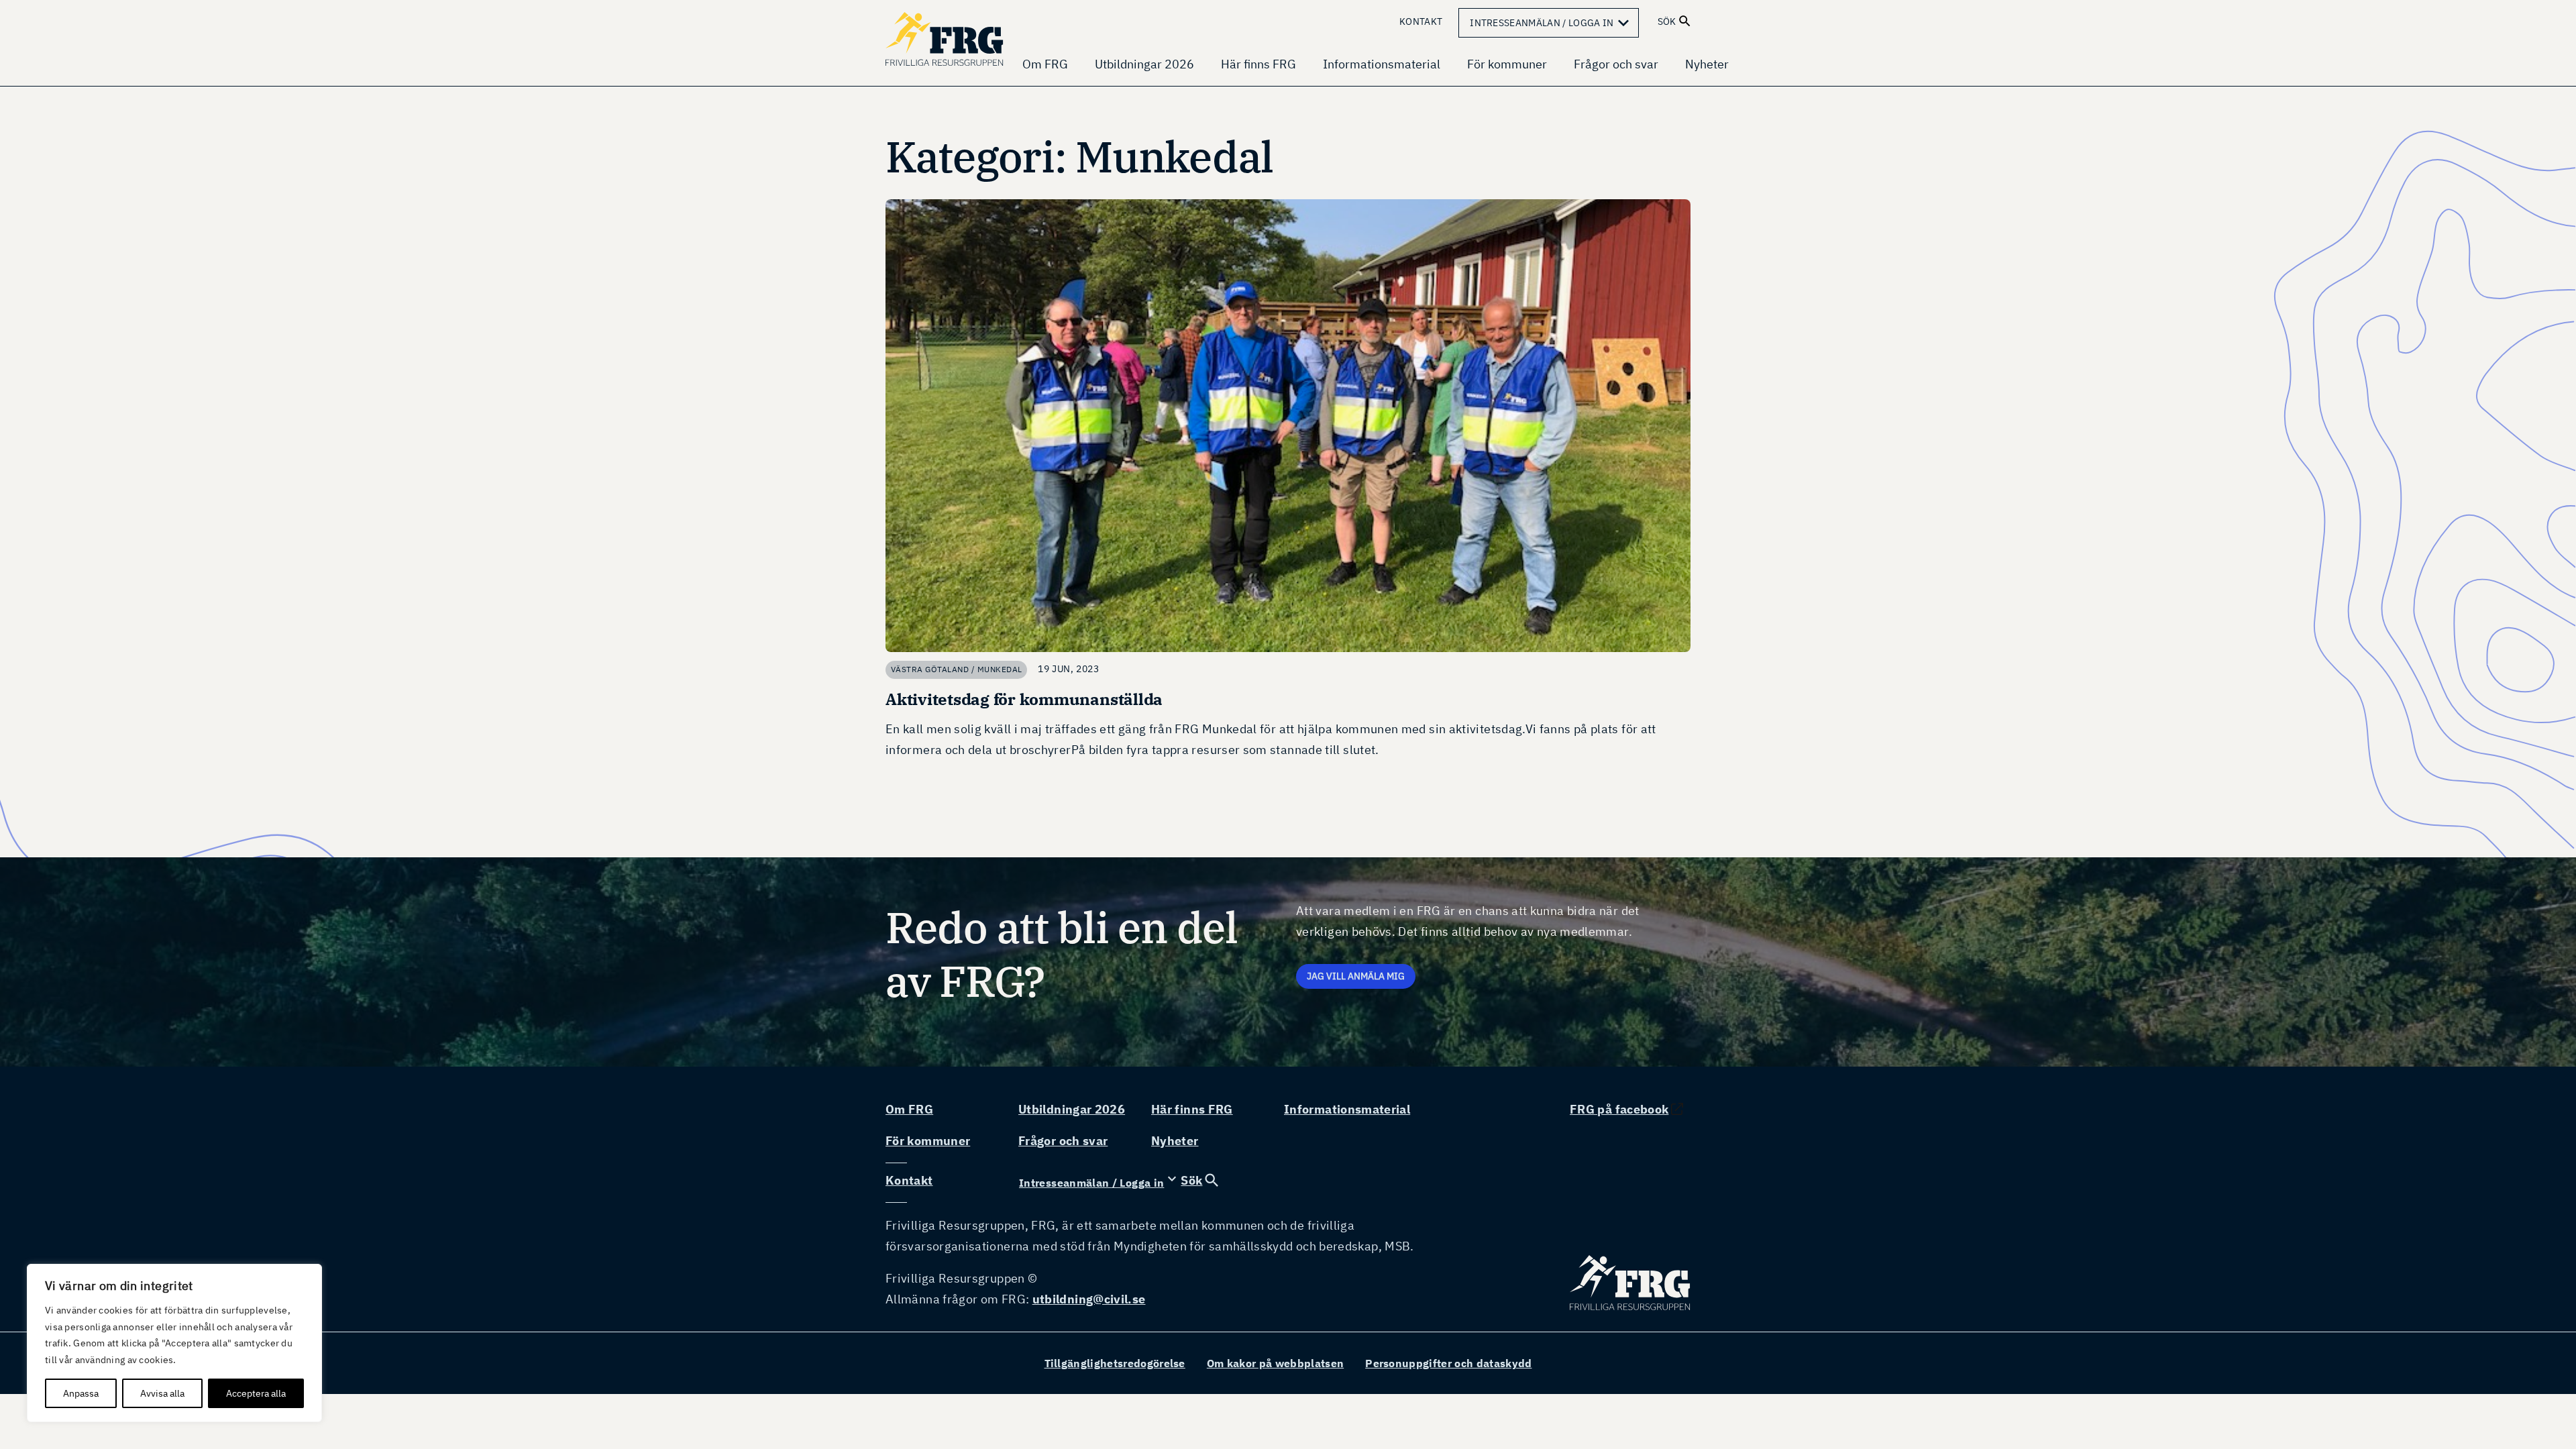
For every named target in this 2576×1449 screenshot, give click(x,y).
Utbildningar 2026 (1144, 64)
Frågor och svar (1616, 64)
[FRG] (946, 39)
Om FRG (1045, 64)
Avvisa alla (162, 1393)
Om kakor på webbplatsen (1275, 1363)
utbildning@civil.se (1089, 1299)
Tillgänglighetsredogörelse (1115, 1363)
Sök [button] (1667, 21)
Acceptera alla (256, 1393)
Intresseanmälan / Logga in (1552, 23)
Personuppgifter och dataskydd (1448, 1363)
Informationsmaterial (1382, 64)
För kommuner (1507, 64)
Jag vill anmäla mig (1356, 976)
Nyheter (1707, 64)
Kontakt (1421, 21)
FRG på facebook (1619, 1109)
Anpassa (81, 1393)
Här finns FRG (1258, 64)
